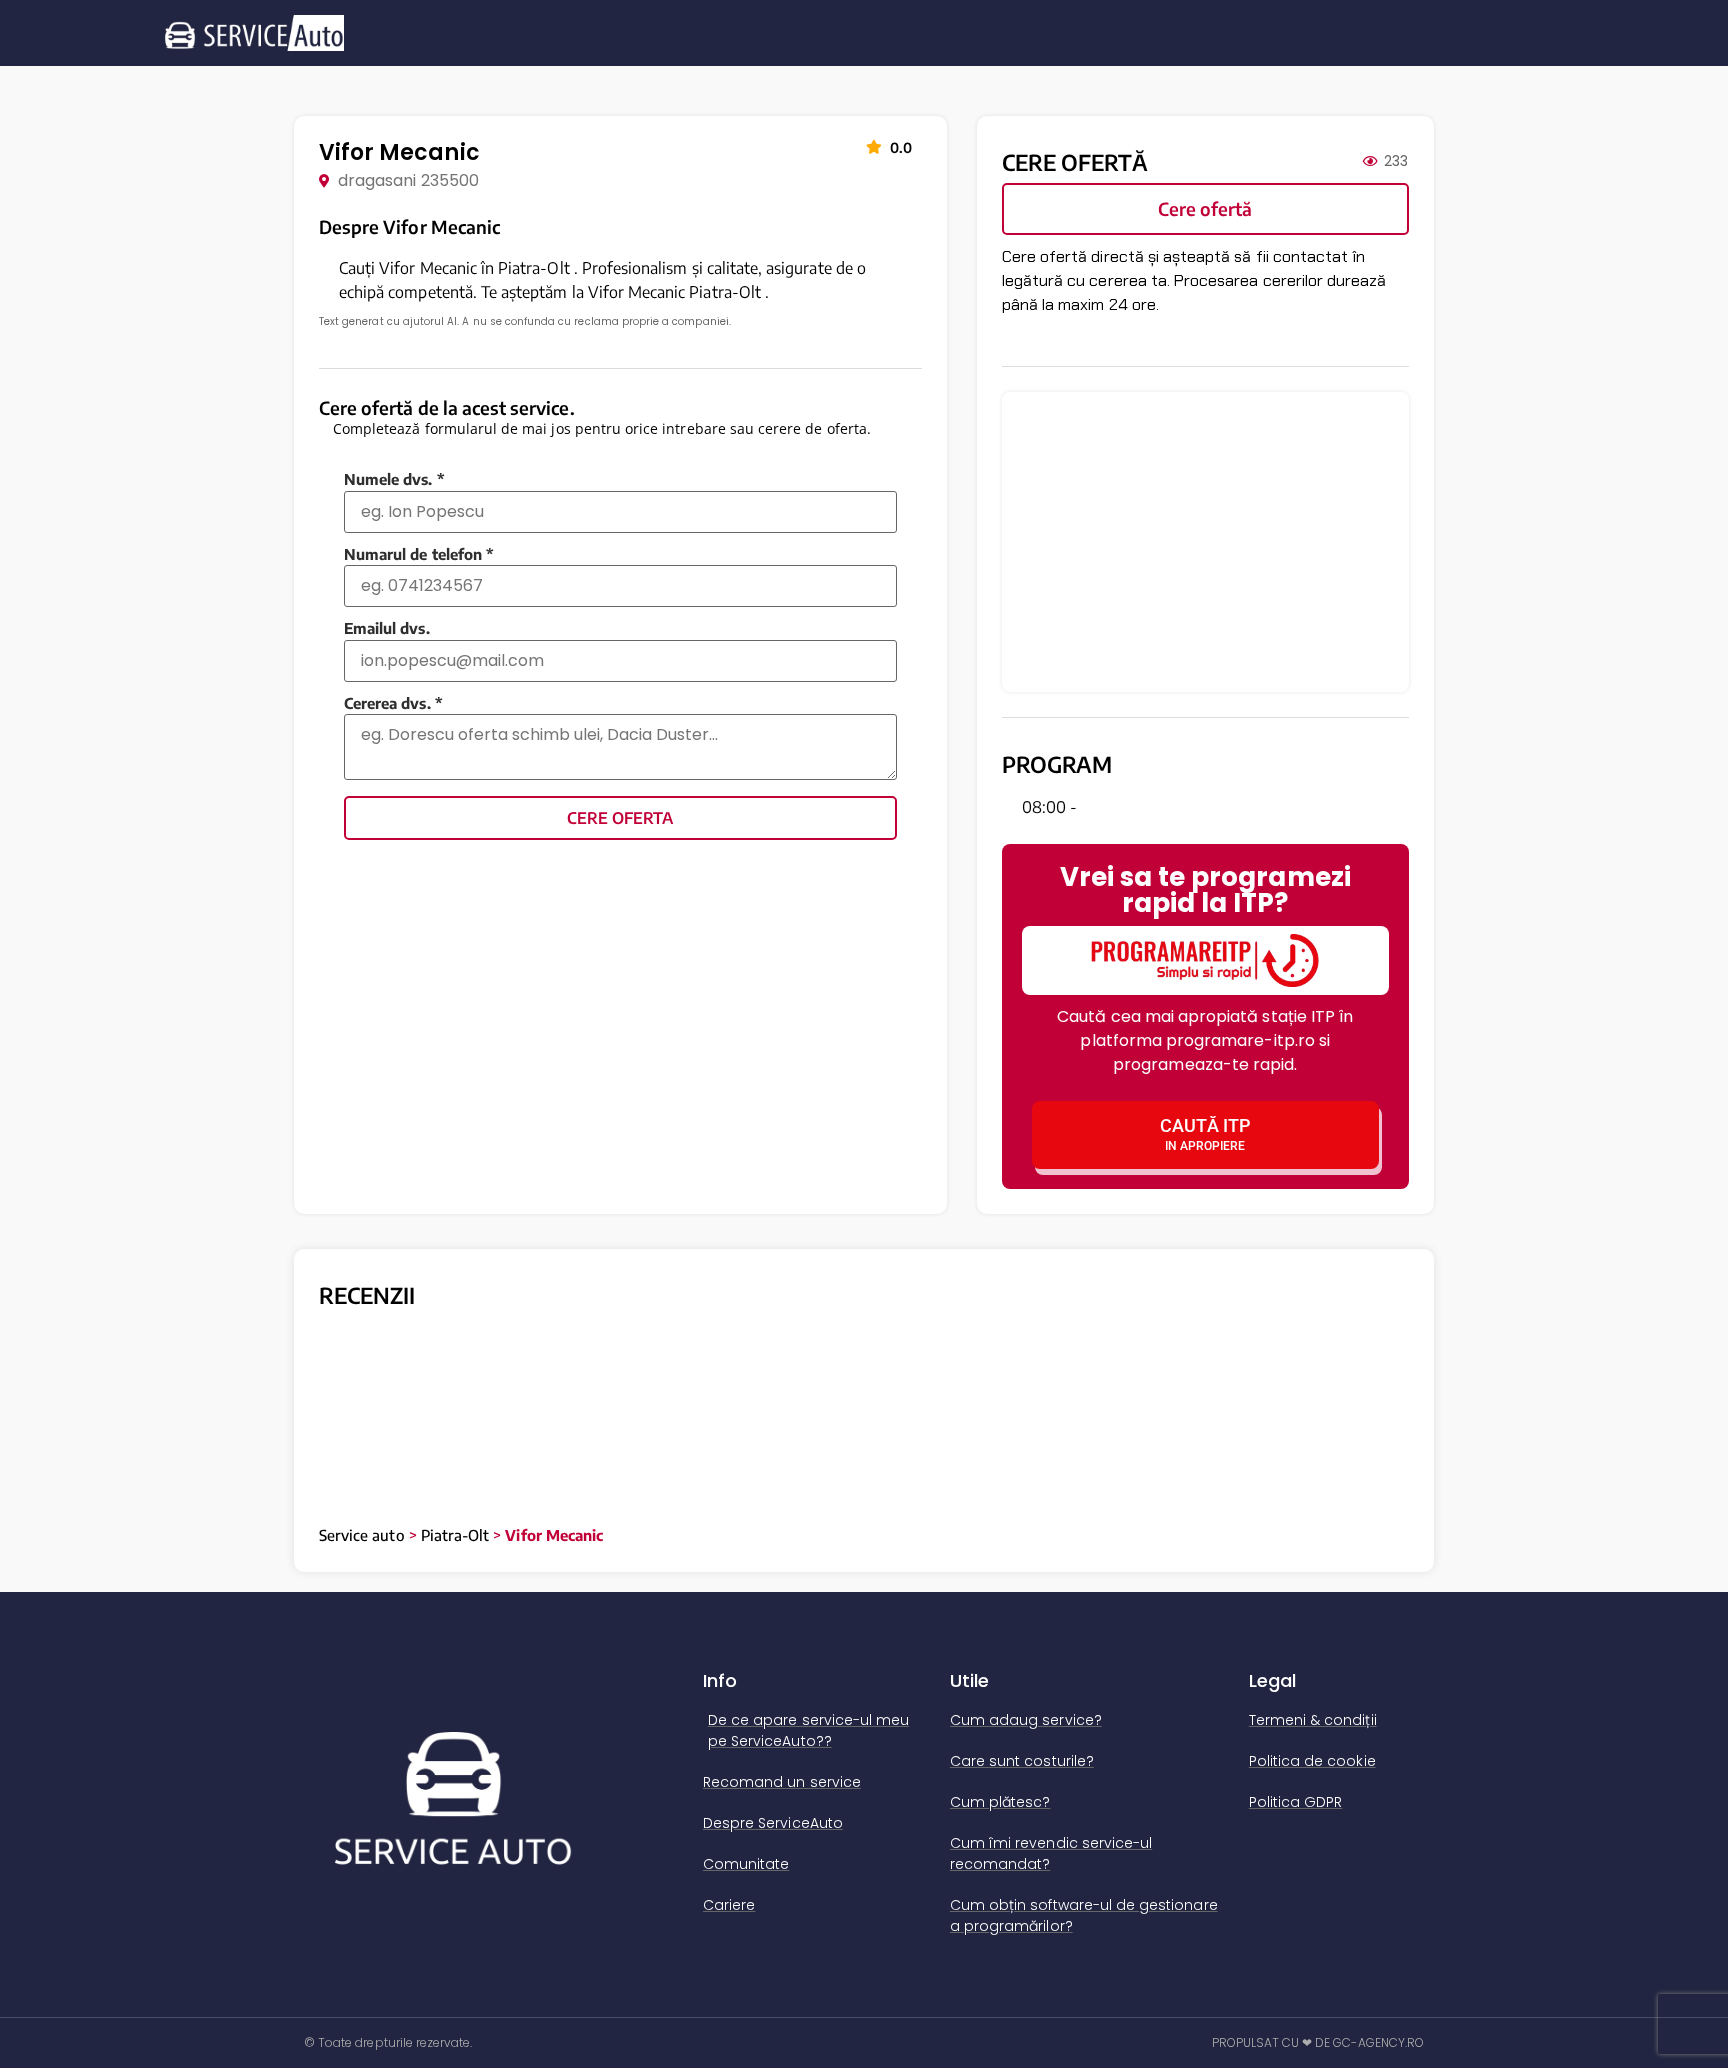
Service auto (362, 1462)
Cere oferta (620, 818)
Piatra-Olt (455, 1462)
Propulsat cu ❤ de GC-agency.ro (1318, 1969)
